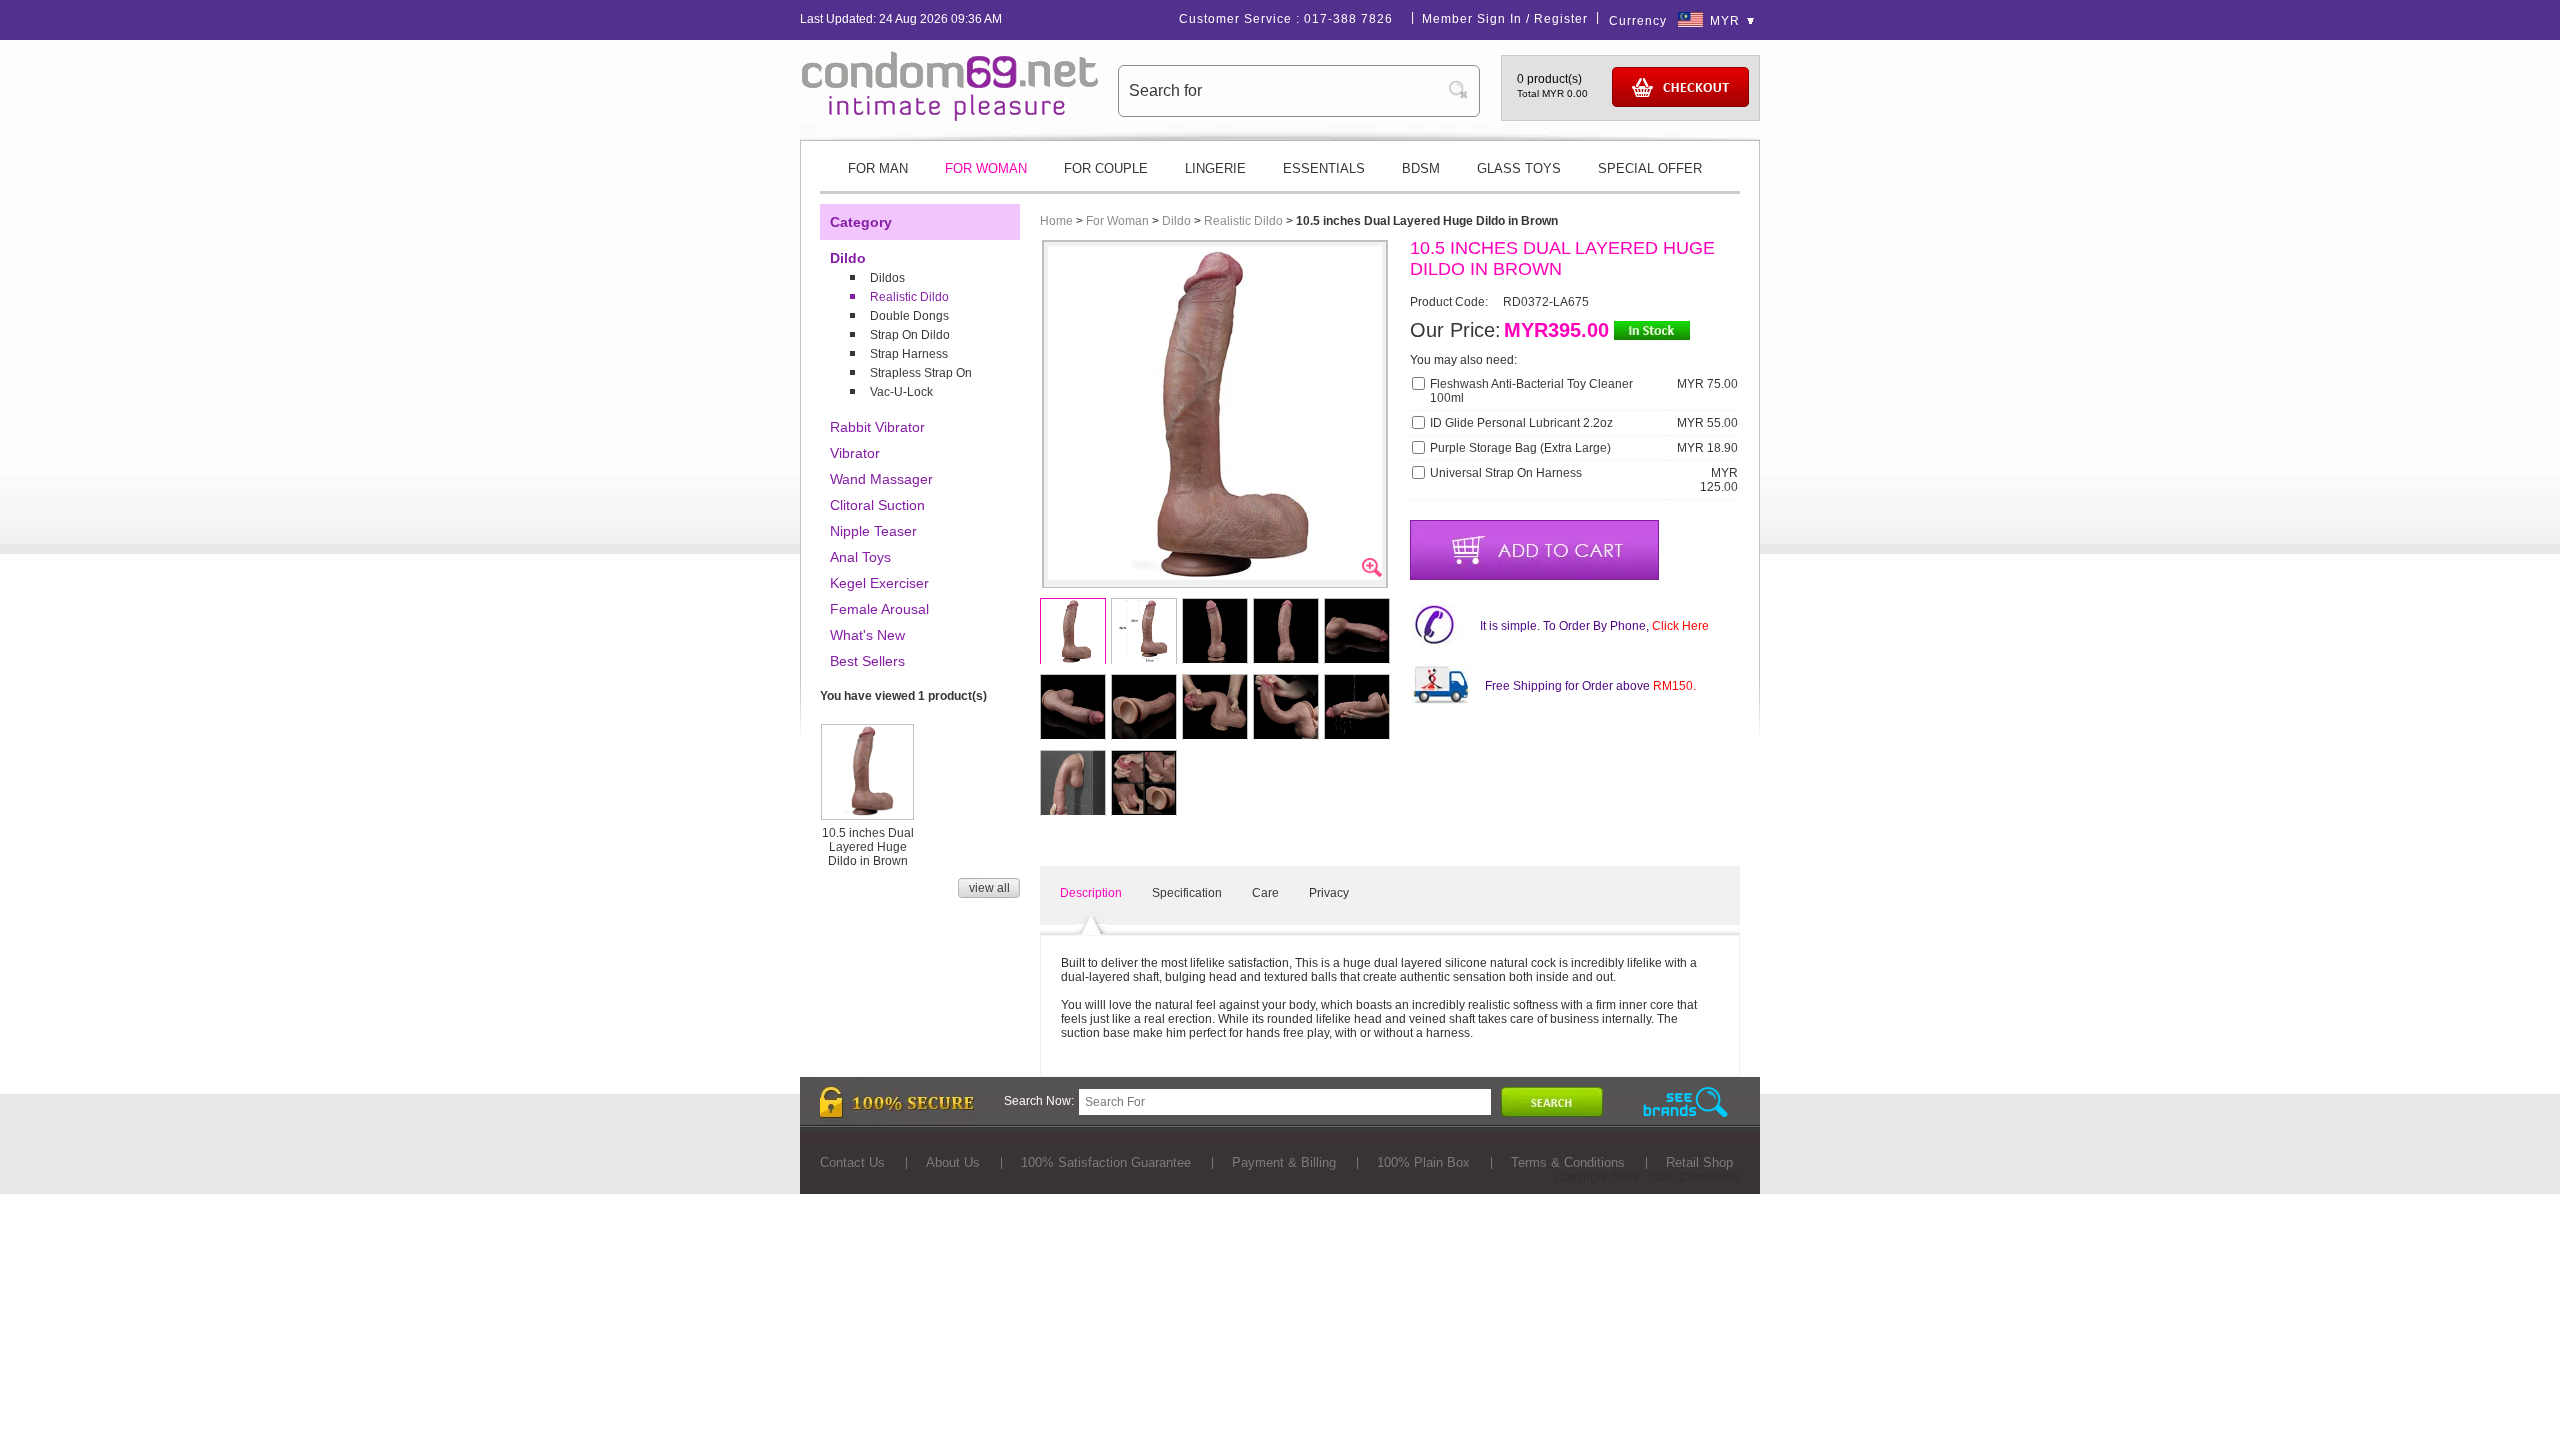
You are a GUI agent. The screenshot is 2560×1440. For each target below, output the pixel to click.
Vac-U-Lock (901, 392)
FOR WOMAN (986, 168)
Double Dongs (909, 316)
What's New (867, 635)
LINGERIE (1215, 168)
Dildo (848, 258)
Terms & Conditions (1568, 1162)
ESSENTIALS (1324, 168)
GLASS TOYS (1519, 168)
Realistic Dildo (909, 297)
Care (1265, 893)
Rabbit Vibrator (877, 427)
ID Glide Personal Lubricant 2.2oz (1521, 423)
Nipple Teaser (873, 531)
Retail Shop (1699, 1162)
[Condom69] (950, 117)
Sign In (1499, 19)
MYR (1725, 21)
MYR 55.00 (1707, 423)
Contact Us (852, 1162)
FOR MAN (878, 168)
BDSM (1421, 168)
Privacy (1329, 893)
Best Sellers (867, 661)
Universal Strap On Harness (1506, 473)
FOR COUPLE (1106, 168)
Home (1056, 221)
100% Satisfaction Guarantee (1106, 1162)
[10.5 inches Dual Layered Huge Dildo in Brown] (867, 812)
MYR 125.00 (1719, 480)
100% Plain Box (1423, 1162)
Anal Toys (860, 557)
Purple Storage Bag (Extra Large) (1520, 448)
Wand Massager (881, 479)
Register (1561, 19)
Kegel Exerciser (879, 583)
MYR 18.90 (1707, 448)
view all (989, 888)
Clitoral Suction (877, 505)
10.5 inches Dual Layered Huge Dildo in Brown (868, 847)
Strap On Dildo (910, 335)
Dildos (887, 278)
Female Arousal (879, 609)
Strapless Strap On (921, 373)
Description (1091, 893)
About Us (953, 1162)
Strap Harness (909, 354)
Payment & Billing (1284, 1162)
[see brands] (1685, 1102)
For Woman (1117, 221)
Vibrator (855, 453)
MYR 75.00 (1707, 384)
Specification (1187, 893)
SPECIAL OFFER (1650, 168)
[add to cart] (1534, 550)
